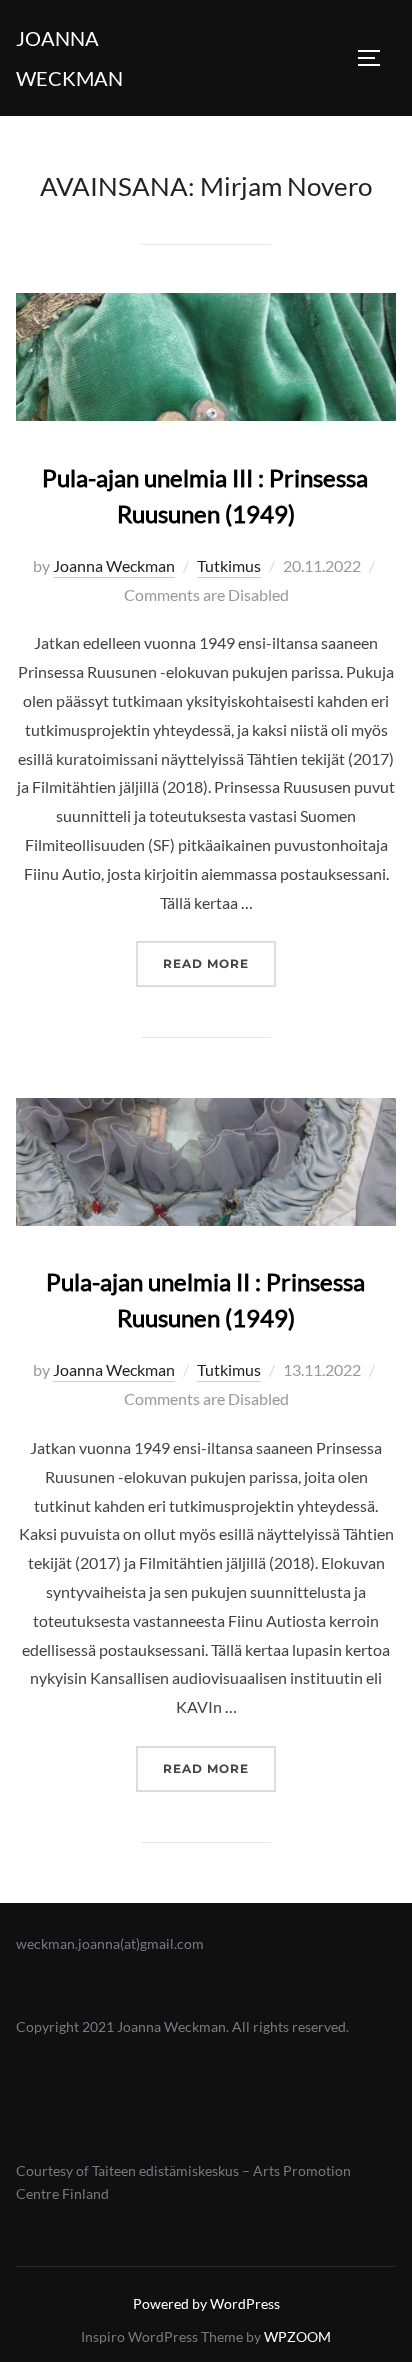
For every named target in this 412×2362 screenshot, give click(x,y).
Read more (219, 963)
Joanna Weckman (69, 58)
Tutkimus (229, 565)
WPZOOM (297, 2336)
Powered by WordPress (206, 2303)
